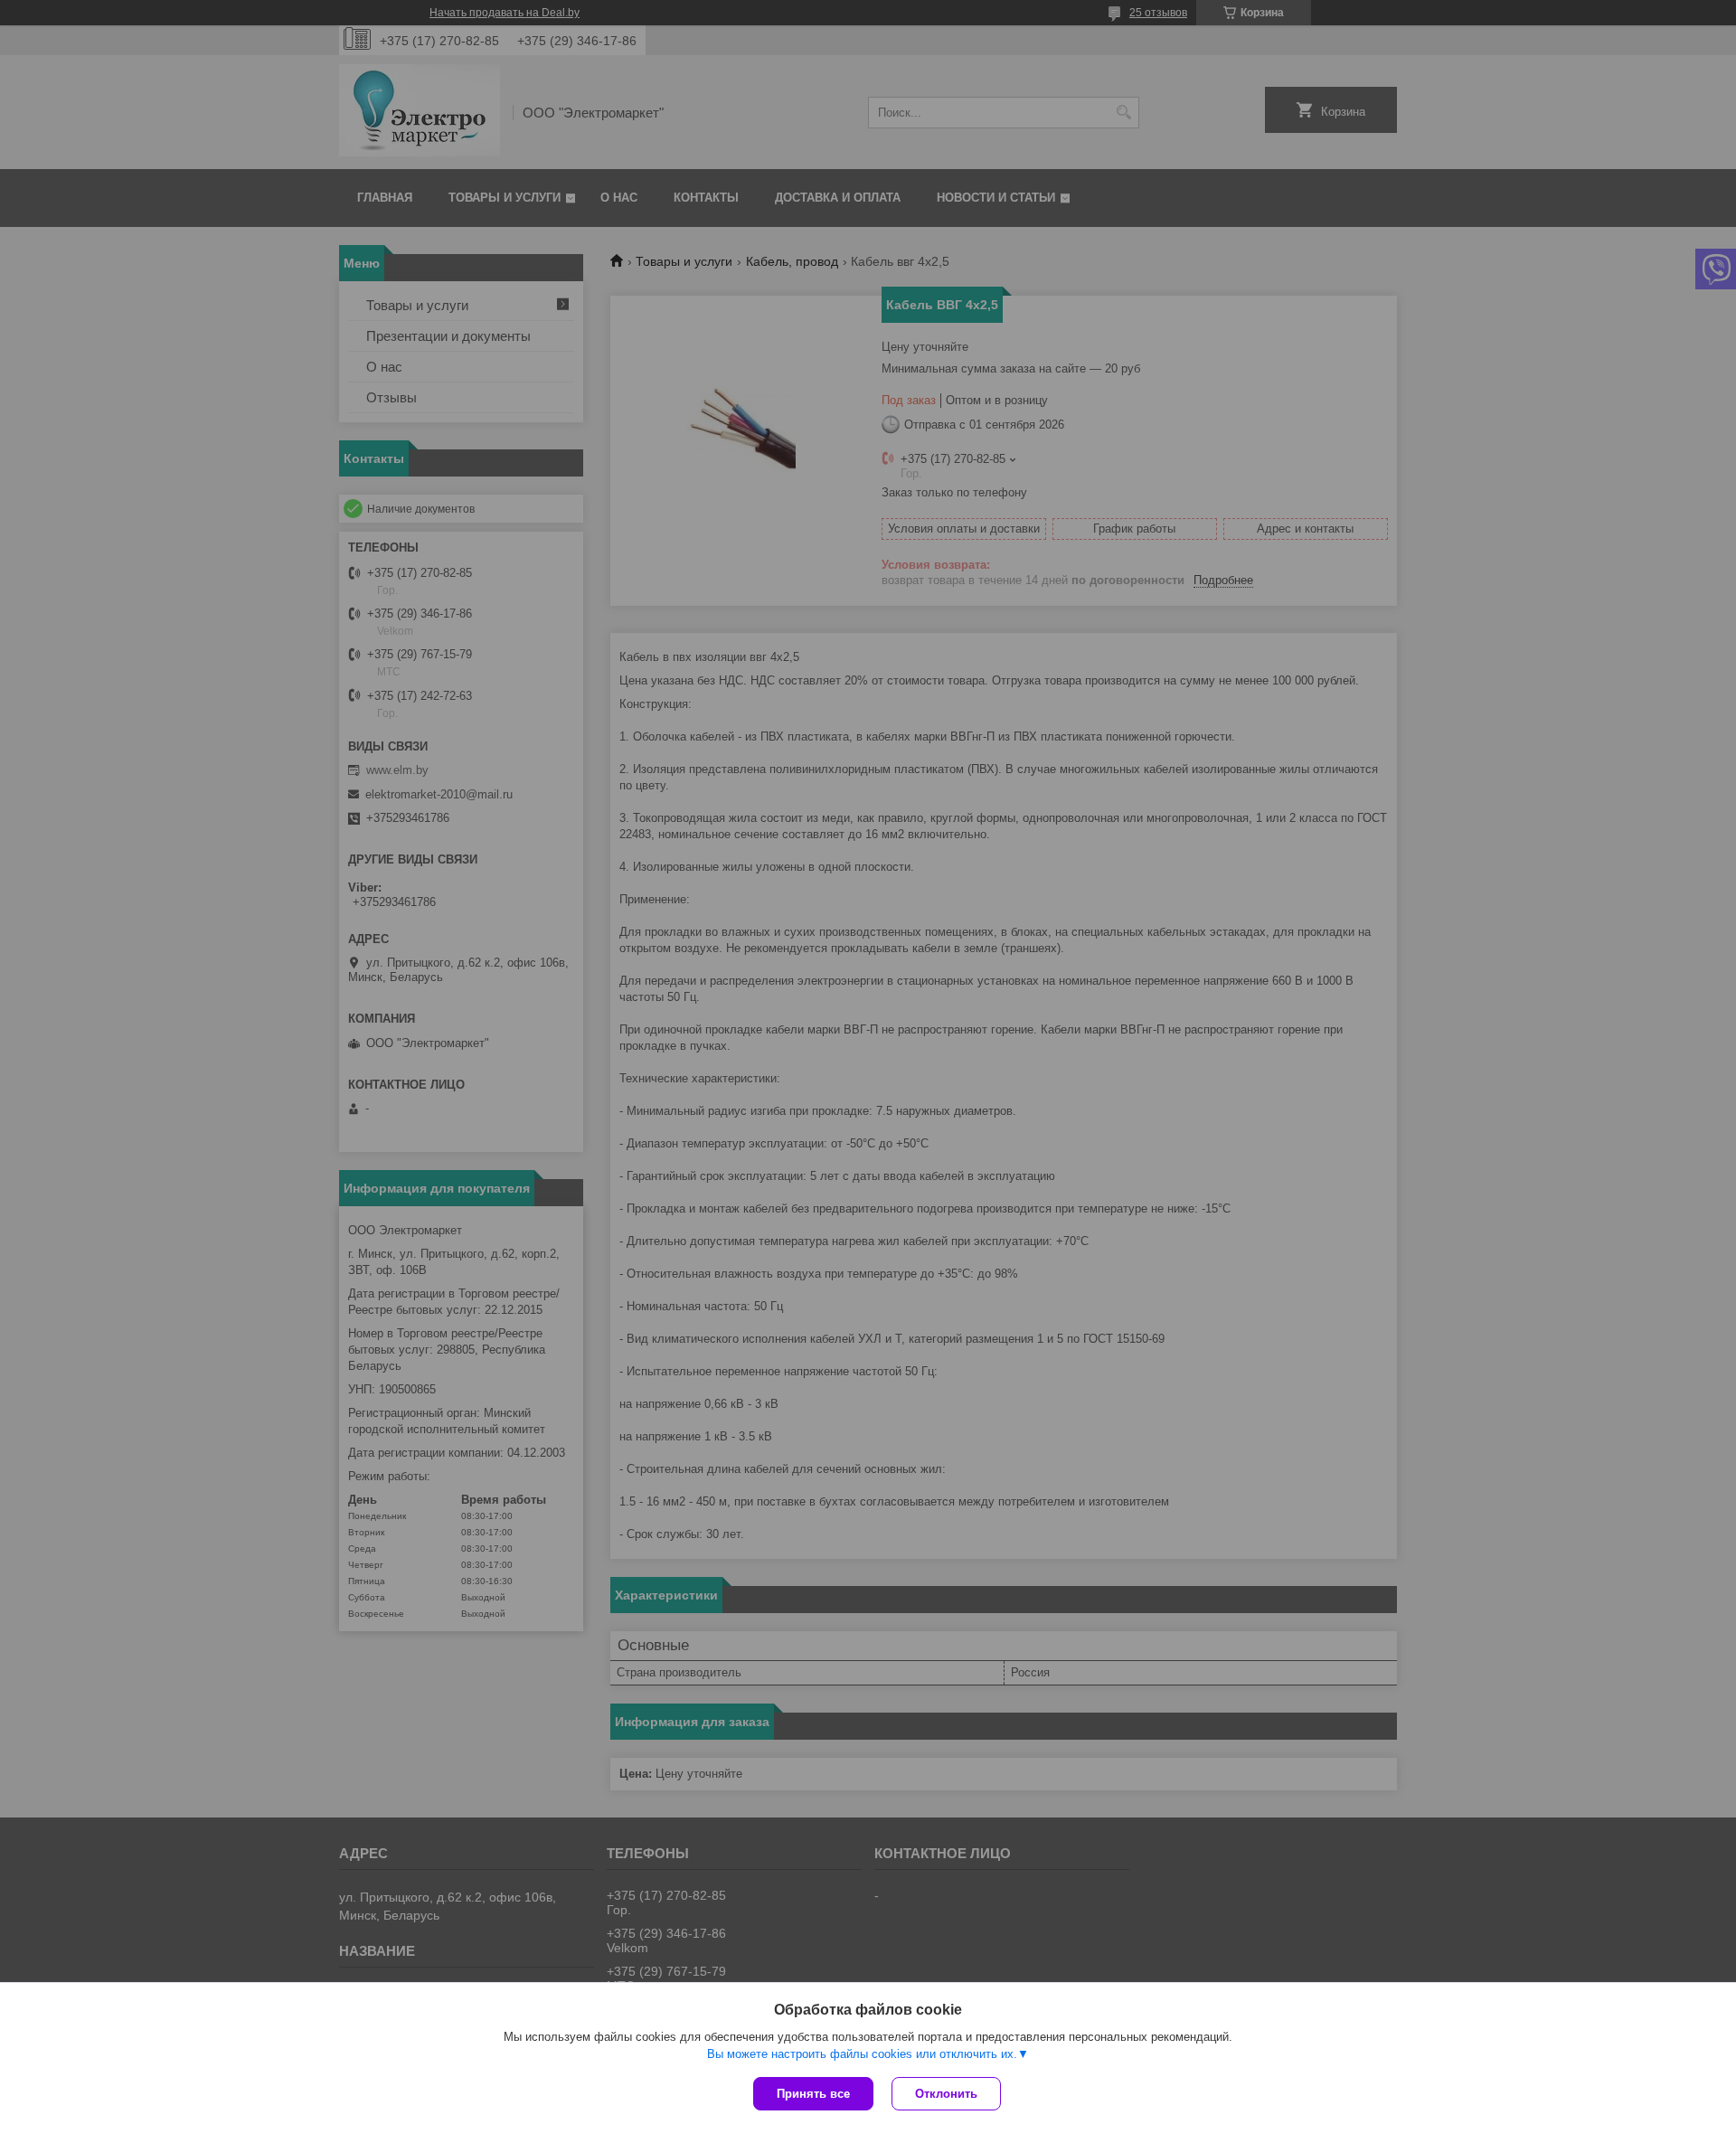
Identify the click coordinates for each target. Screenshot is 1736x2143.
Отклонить (946, 2094)
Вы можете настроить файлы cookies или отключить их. (862, 2054)
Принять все (813, 2094)
